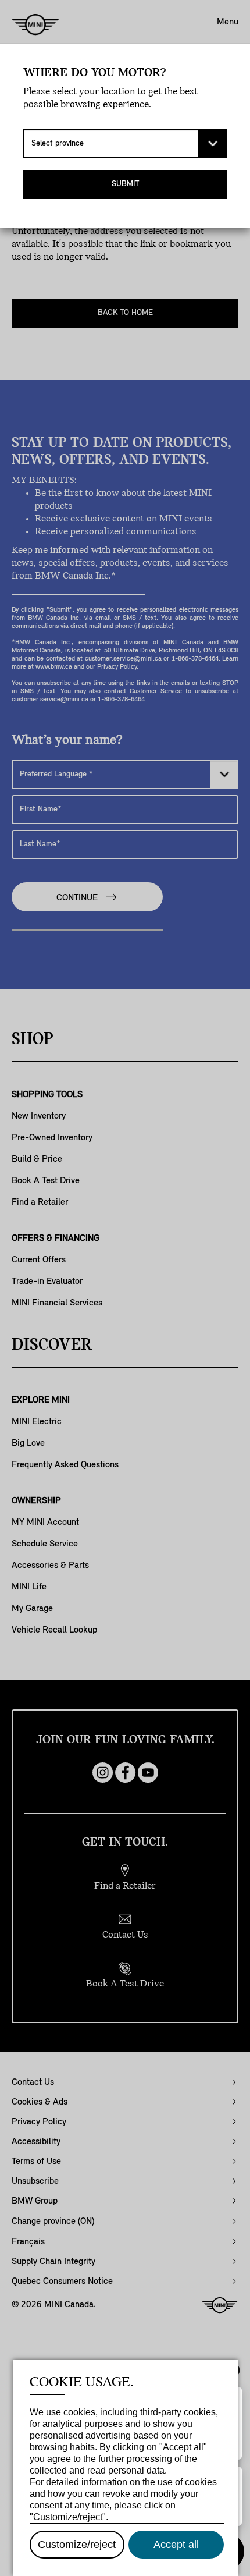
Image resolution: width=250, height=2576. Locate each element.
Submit (125, 184)
